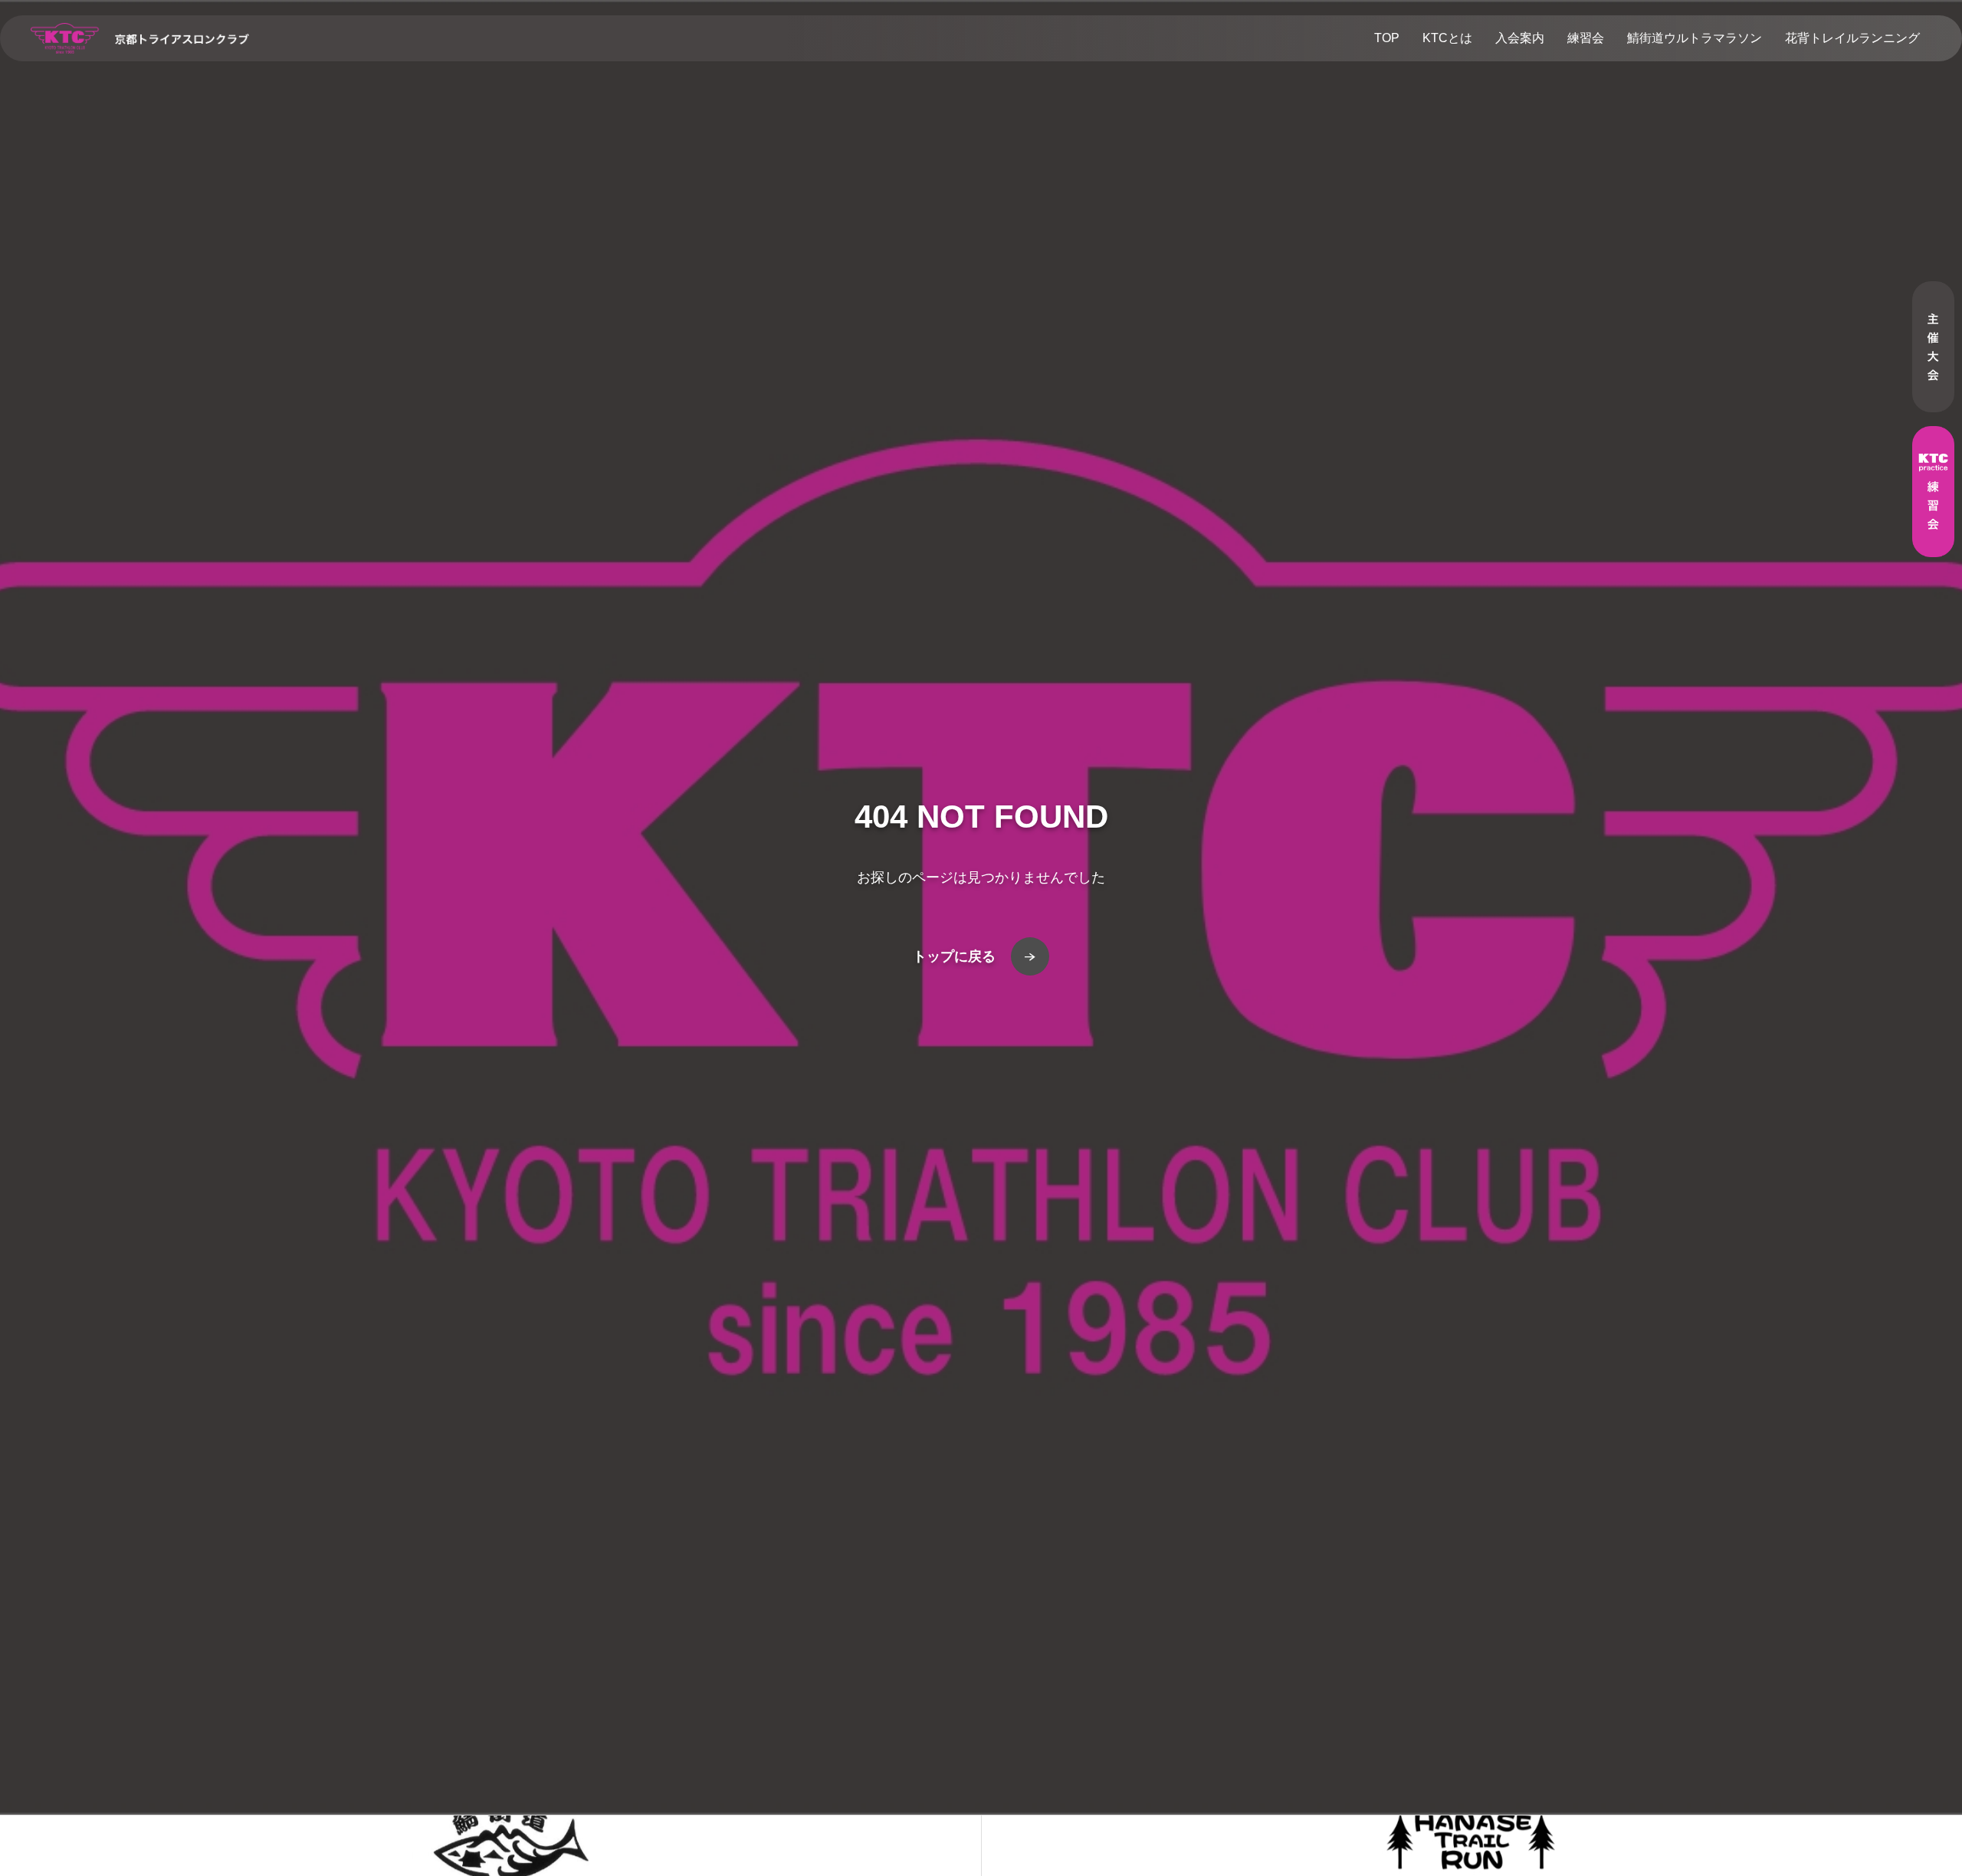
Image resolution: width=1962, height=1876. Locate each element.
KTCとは (1447, 38)
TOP (1387, 38)
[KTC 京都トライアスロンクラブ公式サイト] (140, 38)
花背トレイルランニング (1852, 38)
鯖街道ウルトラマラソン (1695, 38)
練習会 (1586, 38)
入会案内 (1520, 38)
